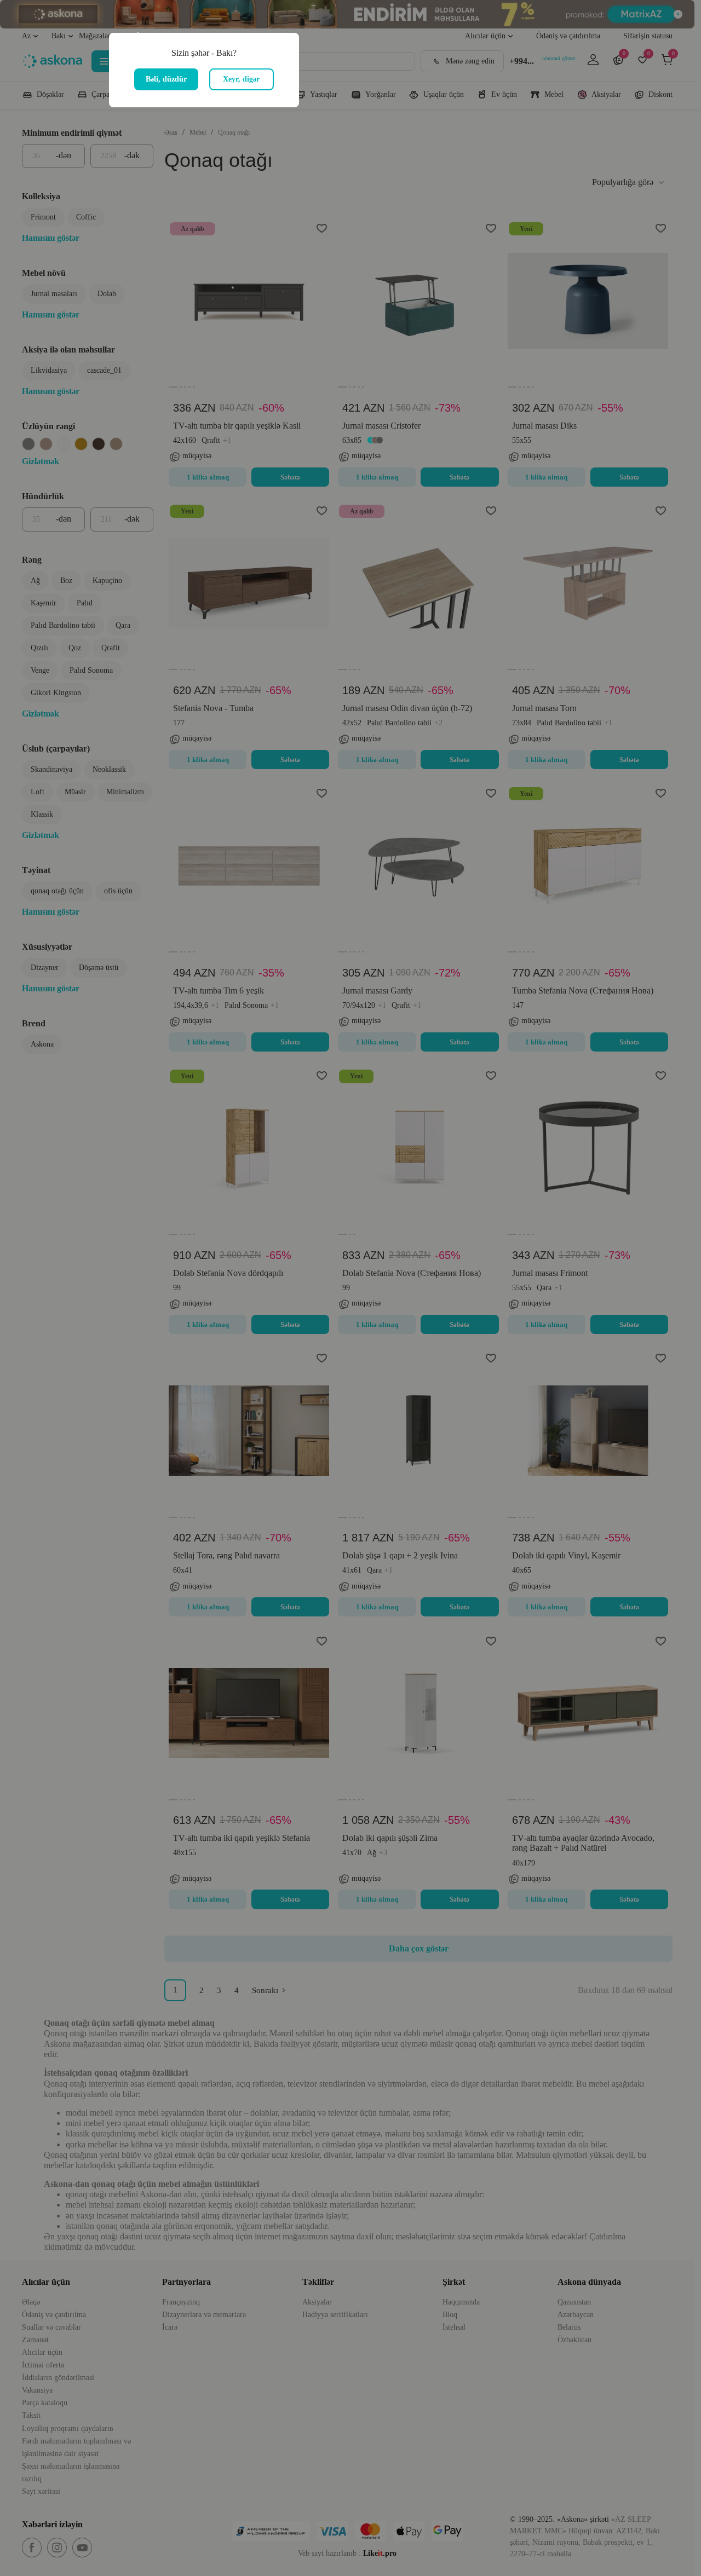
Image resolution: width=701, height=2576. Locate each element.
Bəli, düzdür (166, 79)
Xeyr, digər (241, 79)
